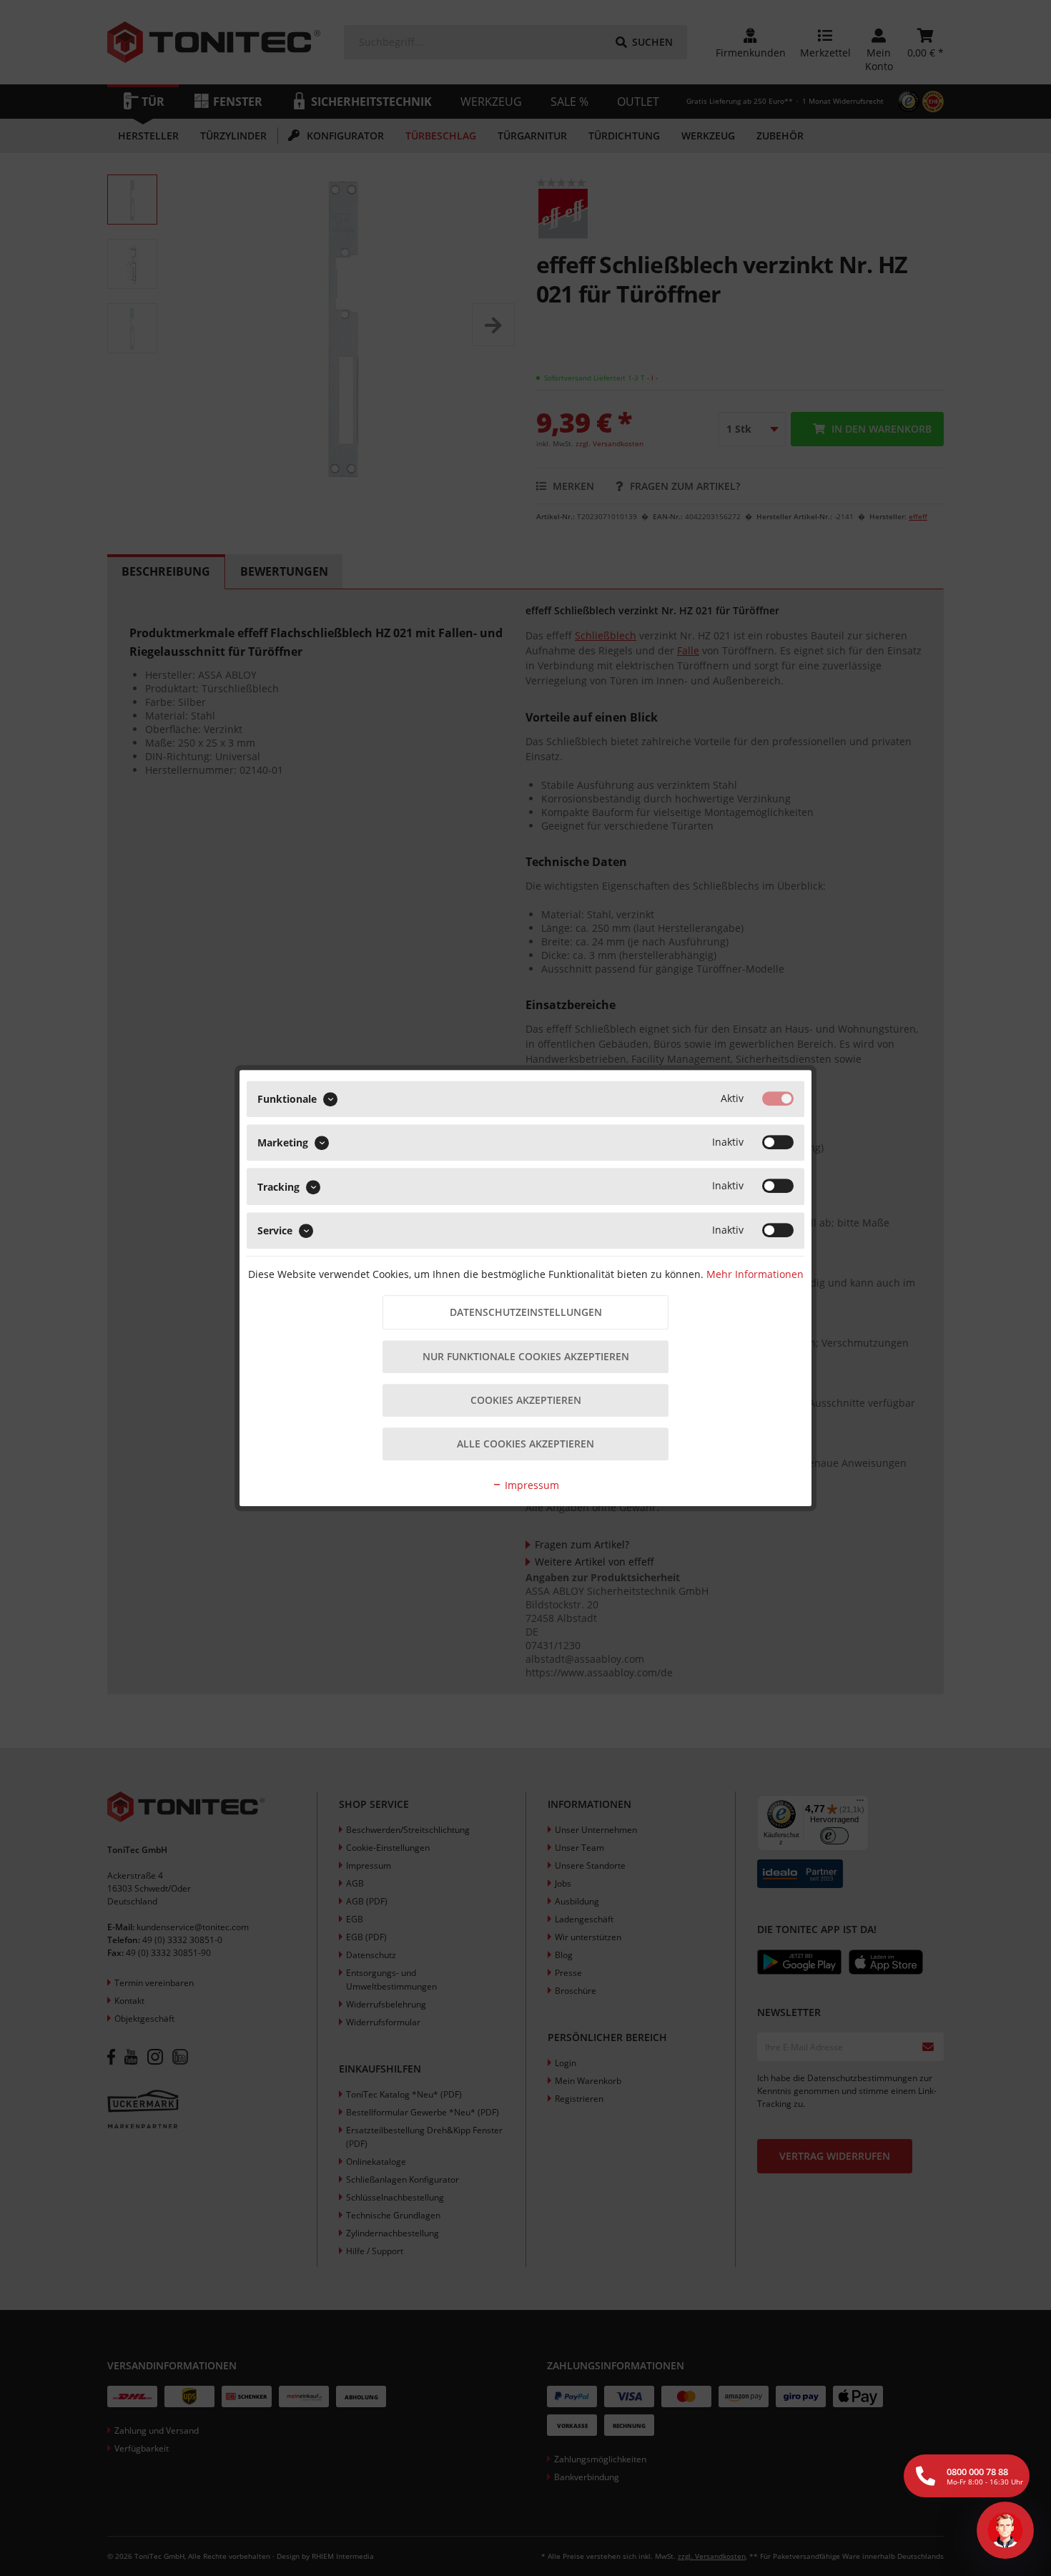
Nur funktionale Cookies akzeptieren (526, 1356)
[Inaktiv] (778, 1142)
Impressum (531, 1485)
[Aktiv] (778, 1098)
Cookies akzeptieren (526, 1400)
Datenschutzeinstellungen (526, 1312)
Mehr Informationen (755, 1274)
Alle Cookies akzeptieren (525, 1444)
